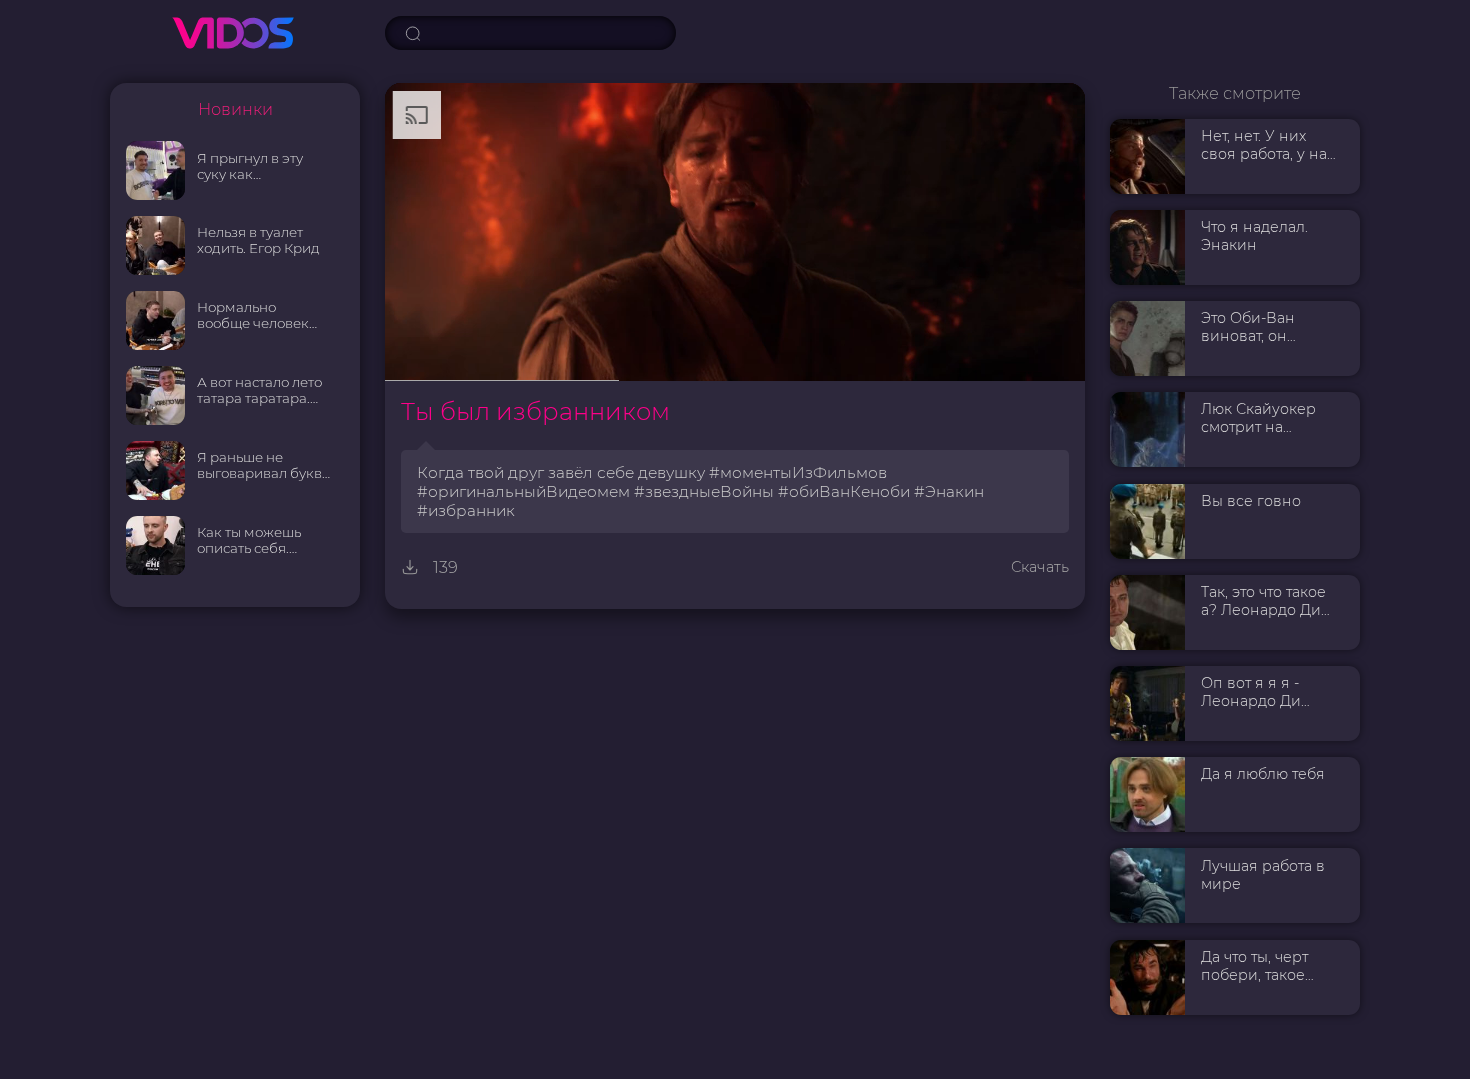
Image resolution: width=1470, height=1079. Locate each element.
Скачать (1040, 567)
